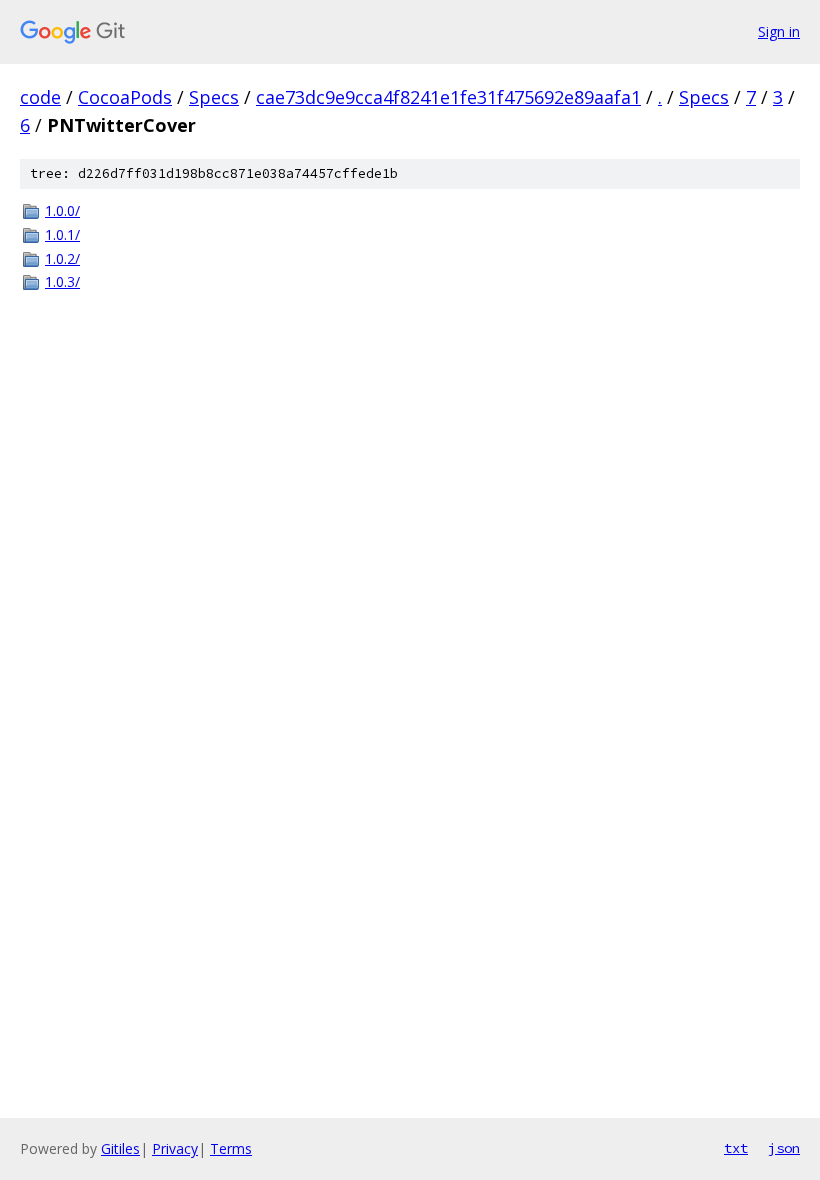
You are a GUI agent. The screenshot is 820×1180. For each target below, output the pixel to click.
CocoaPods (125, 97)
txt (736, 1148)
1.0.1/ (62, 234)
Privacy (175, 1148)
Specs (214, 97)
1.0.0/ (62, 210)
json (784, 1148)
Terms (231, 1148)
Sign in (779, 31)
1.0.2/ (62, 258)
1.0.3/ (62, 281)
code (40, 97)
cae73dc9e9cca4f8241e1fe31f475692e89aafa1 (448, 97)
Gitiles (120, 1148)
